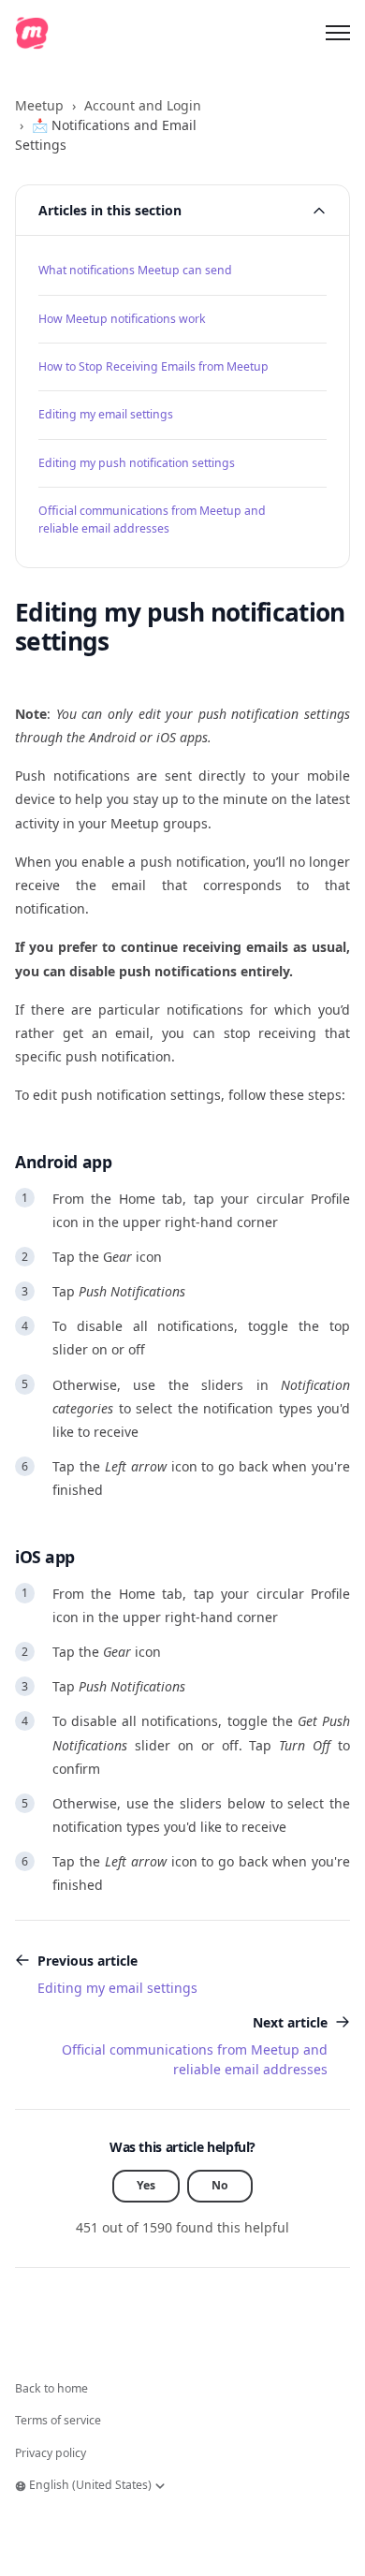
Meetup (39, 105)
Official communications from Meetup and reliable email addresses (152, 519)
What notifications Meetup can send (135, 270)
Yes (146, 2185)
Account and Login (143, 105)
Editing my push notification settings (137, 463)
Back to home (51, 2388)
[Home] (32, 33)
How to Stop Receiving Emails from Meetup (153, 366)
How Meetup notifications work (122, 319)
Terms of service (58, 2420)
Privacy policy (51, 2453)
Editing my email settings (106, 414)
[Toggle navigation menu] (338, 33)
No (220, 2185)
